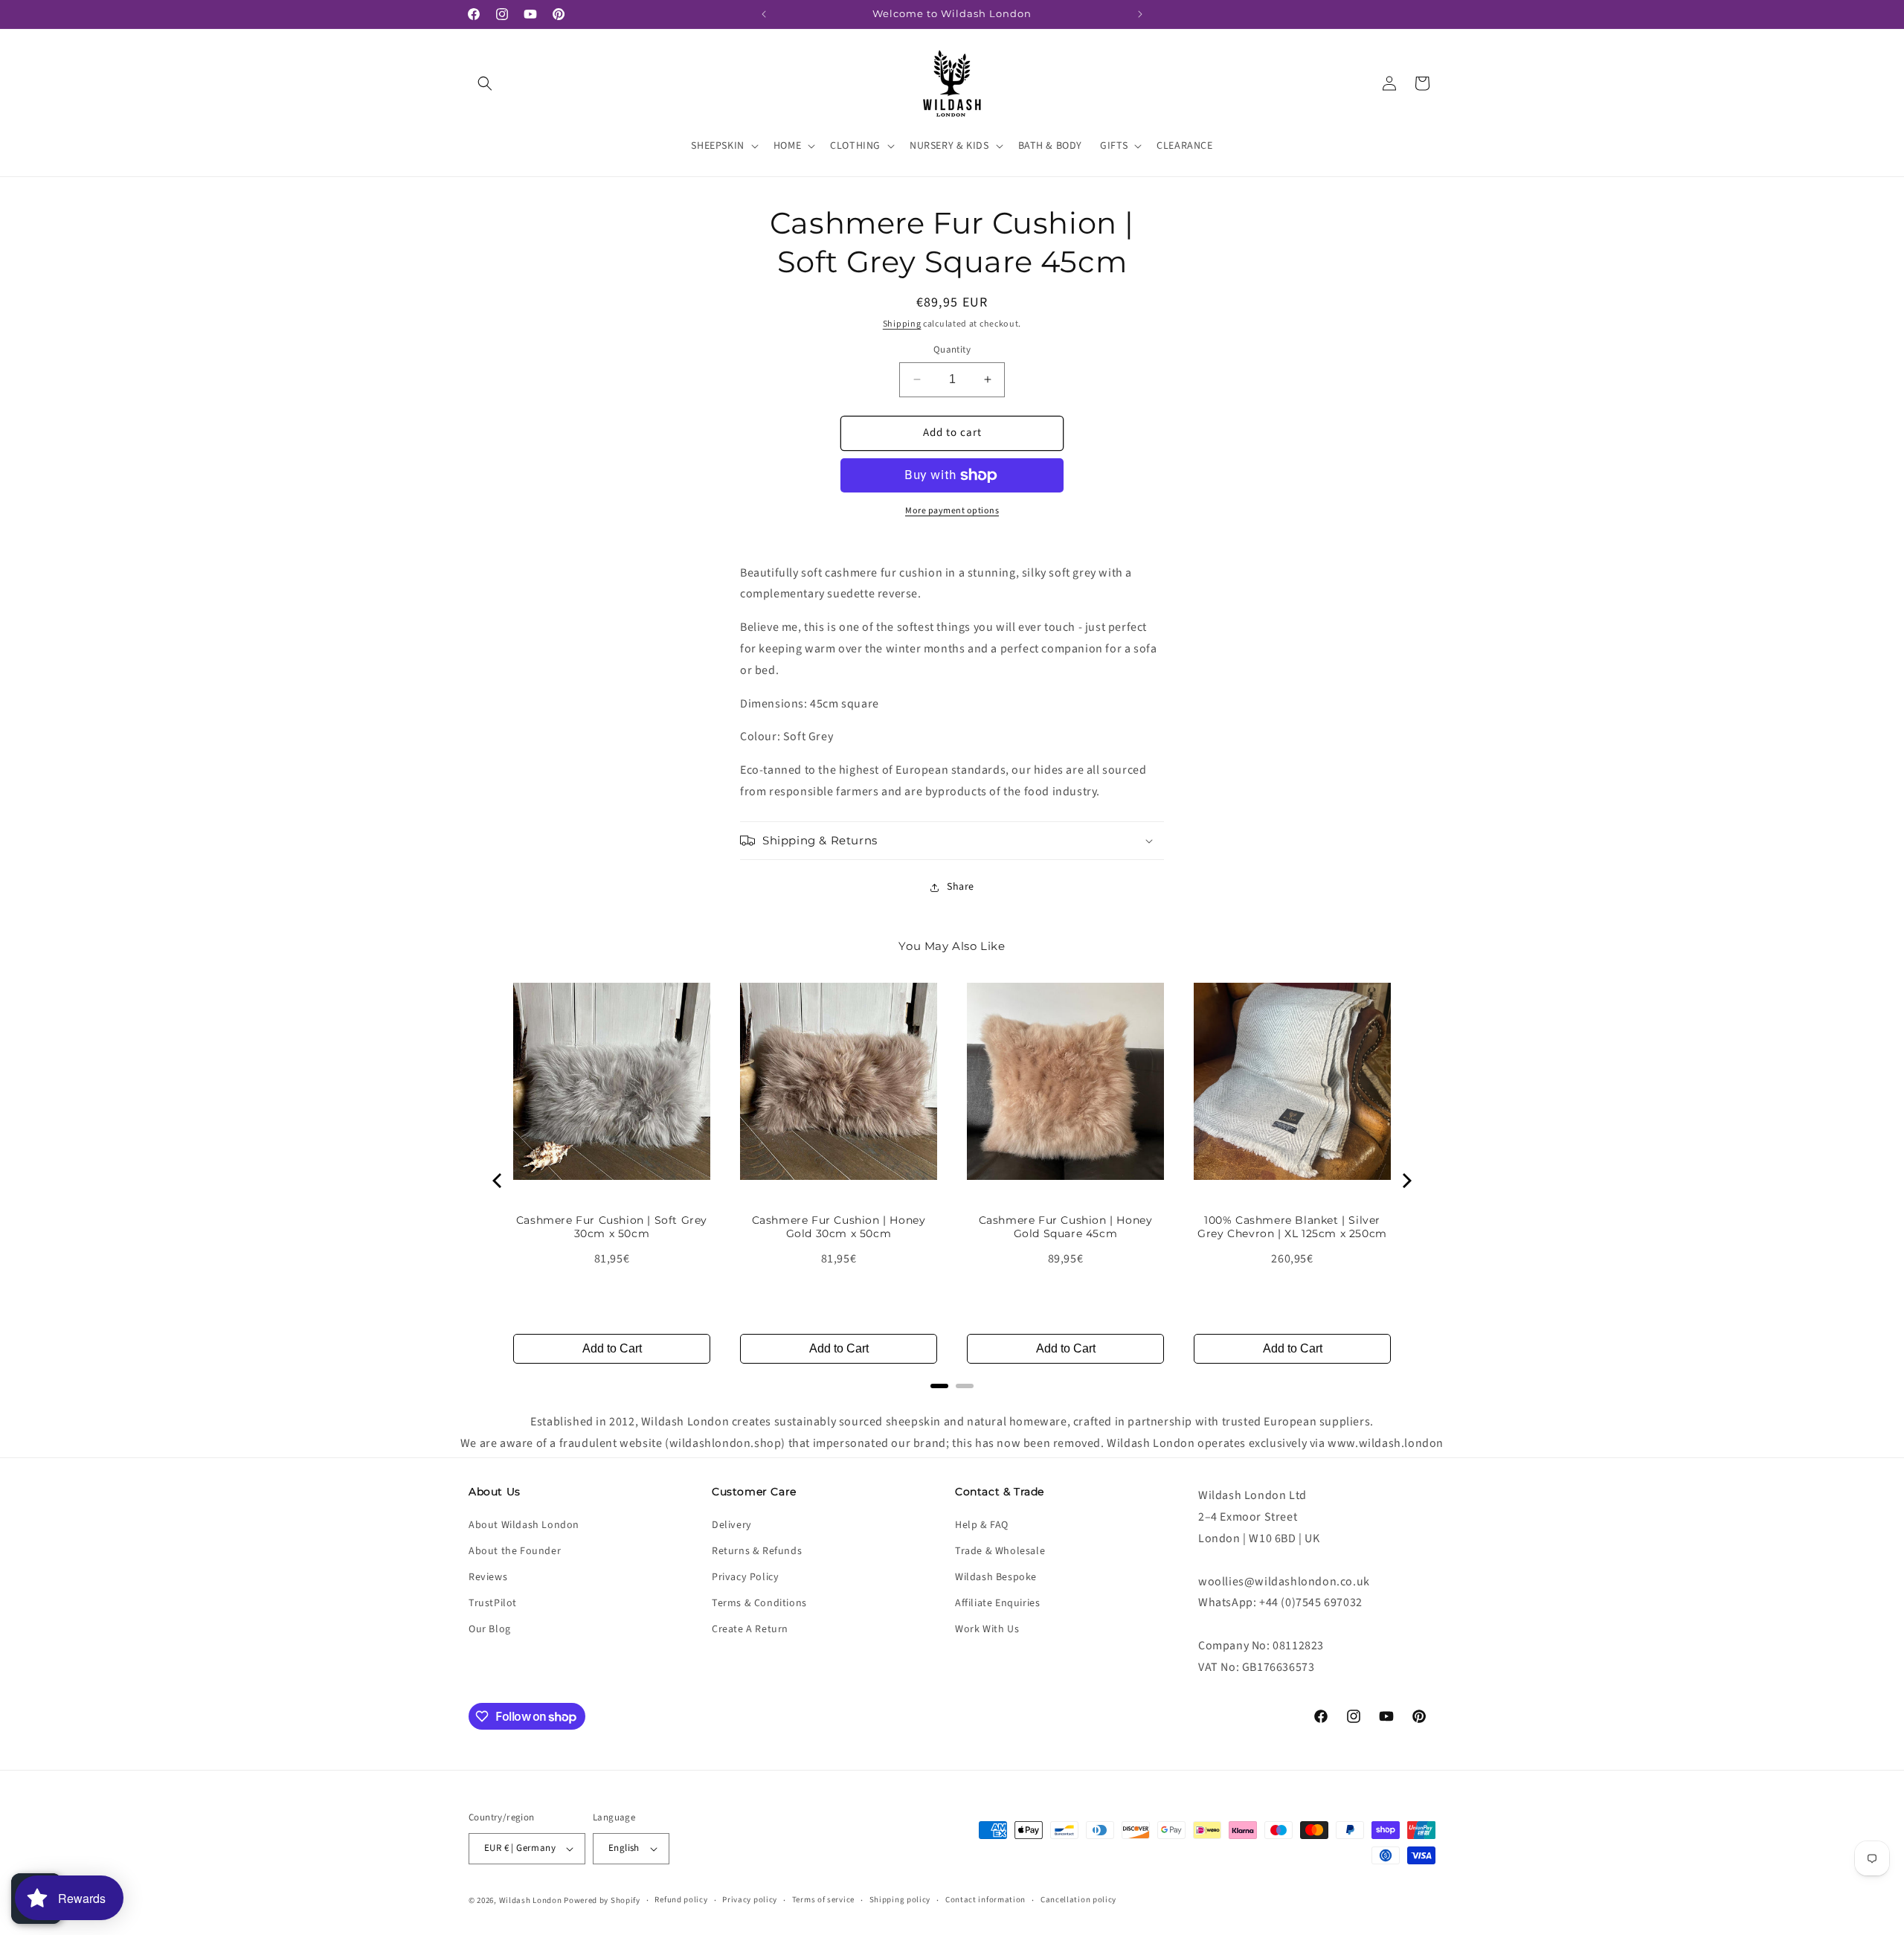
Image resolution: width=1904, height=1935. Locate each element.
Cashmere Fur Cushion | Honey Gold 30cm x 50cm (839, 1227)
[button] (485, 83)
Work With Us (987, 1629)
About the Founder (515, 1550)
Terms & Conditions (759, 1603)
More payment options (952, 511)
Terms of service (823, 1900)
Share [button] (961, 887)
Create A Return (750, 1629)
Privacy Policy (745, 1577)
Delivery (732, 1524)
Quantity (952, 350)
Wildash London (531, 1900)
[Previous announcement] (764, 14)
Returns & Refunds (757, 1550)
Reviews (488, 1577)
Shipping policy (900, 1900)
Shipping (902, 324)
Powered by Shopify (602, 1900)
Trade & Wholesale (1000, 1550)
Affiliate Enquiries (997, 1603)
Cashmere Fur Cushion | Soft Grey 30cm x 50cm (612, 1227)
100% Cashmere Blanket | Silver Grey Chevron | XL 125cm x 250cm (1292, 1227)
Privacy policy (750, 1900)
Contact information (985, 1900)
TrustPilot (493, 1603)
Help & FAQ (982, 1524)
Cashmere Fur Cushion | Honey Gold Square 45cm (1066, 1227)
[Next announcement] (1140, 14)
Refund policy (681, 1900)
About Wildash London (524, 1524)
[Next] (1406, 1181)
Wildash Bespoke (996, 1577)
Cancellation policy (1078, 1900)
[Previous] (498, 1181)
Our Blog (490, 1629)
